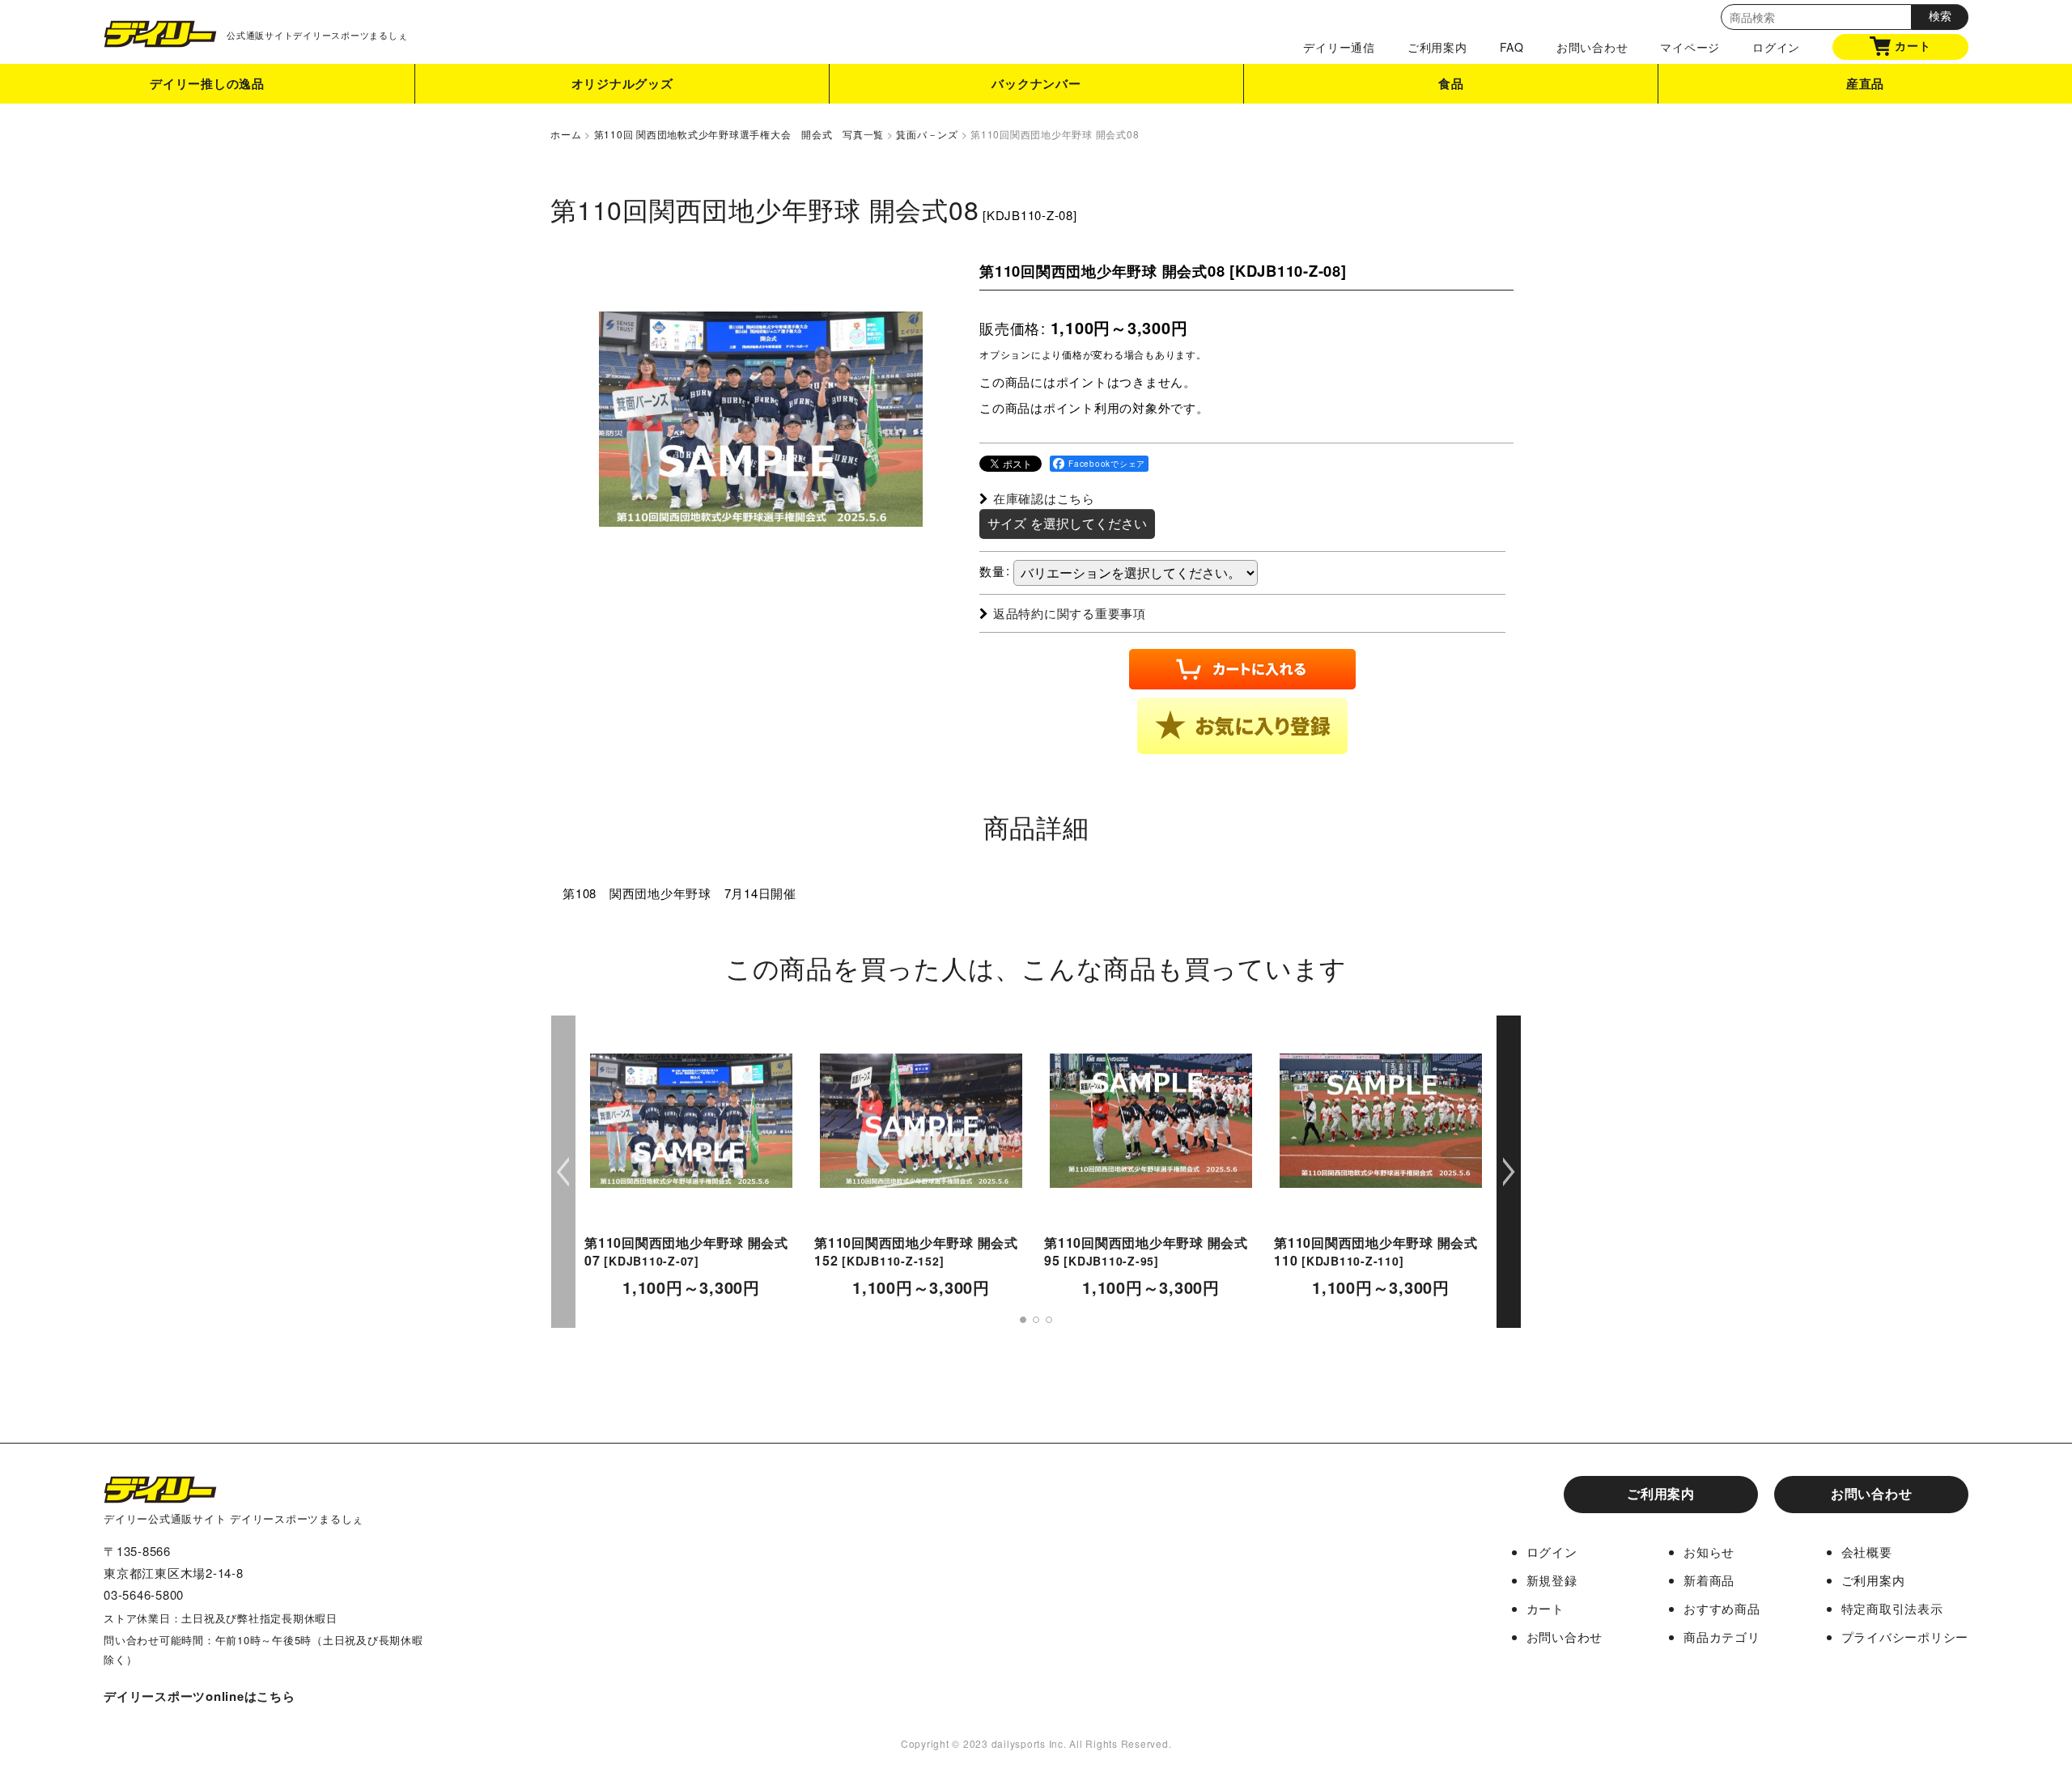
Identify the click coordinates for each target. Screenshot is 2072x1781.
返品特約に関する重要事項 (1070, 613)
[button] (1242, 726)
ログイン (1776, 47)
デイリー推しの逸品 (207, 83)
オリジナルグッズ (622, 83)
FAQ (1512, 47)
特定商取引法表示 (1892, 1608)
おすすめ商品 (1722, 1608)
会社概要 (1867, 1552)
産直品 (1865, 83)
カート (1913, 45)
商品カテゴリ (1722, 1637)
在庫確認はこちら (1044, 498)
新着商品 (1709, 1580)
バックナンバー (1036, 83)
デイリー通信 (1339, 47)
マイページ (1690, 47)
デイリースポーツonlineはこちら (200, 1696)
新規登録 (1552, 1580)
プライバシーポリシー (1905, 1637)
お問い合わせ (1592, 47)
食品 (1451, 83)
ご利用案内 (1437, 47)
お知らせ (1709, 1552)
